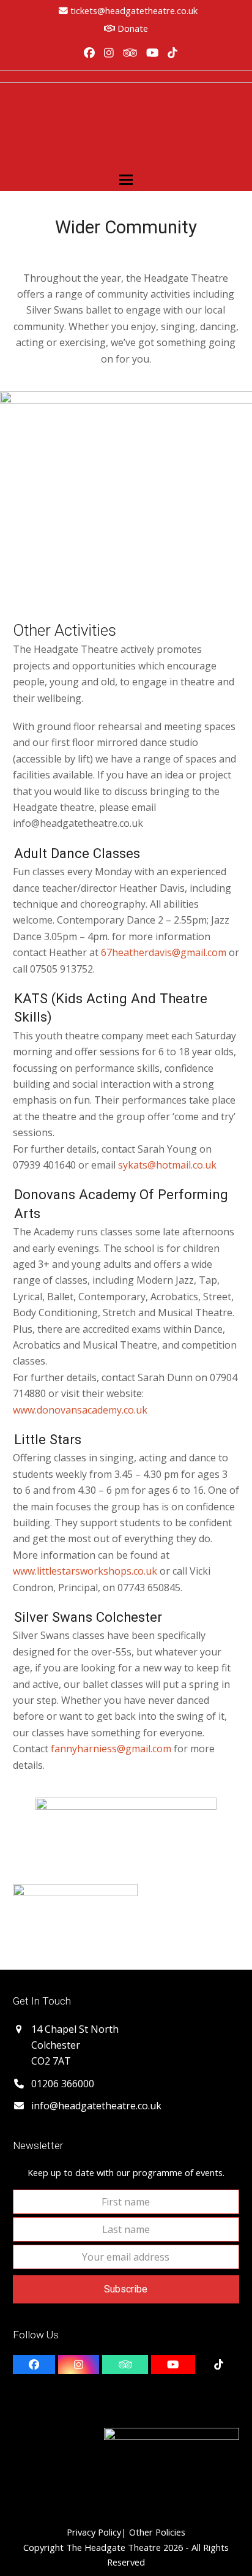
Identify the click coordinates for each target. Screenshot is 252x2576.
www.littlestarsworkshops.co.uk (85, 1571)
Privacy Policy (94, 2532)
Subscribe (126, 2289)
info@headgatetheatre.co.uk (96, 2106)
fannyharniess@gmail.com (111, 1749)
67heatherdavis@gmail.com (164, 952)
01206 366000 (63, 2084)
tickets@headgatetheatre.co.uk (134, 10)
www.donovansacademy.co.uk (80, 1410)
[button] (126, 180)
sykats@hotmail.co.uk (167, 1165)
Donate (132, 28)
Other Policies (156, 2532)
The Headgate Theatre (113, 2547)
